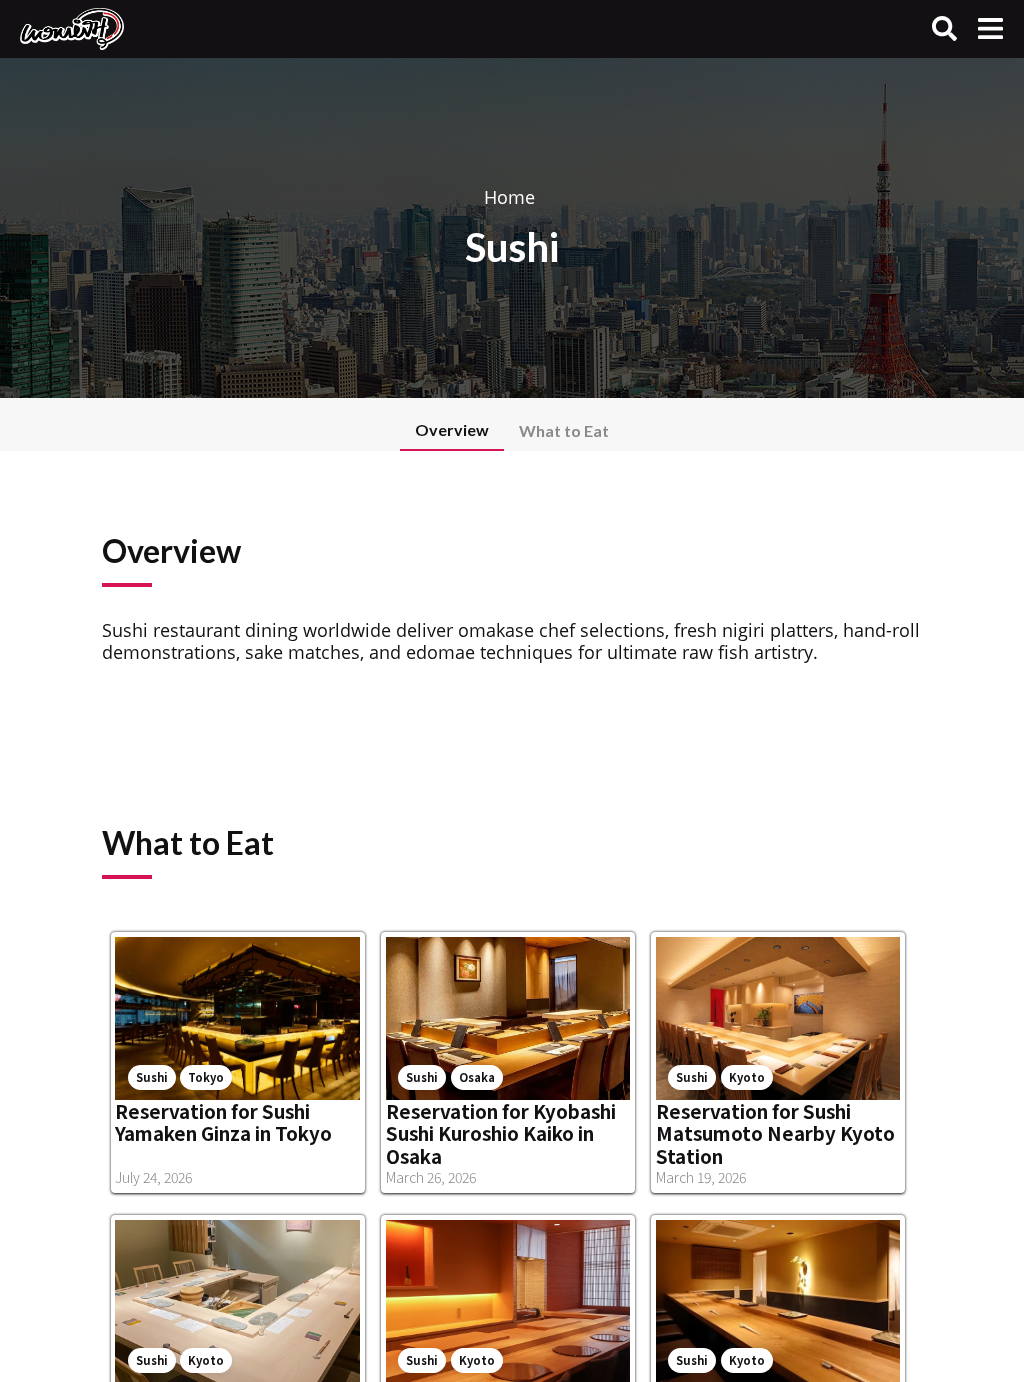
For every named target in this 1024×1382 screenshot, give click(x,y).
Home (509, 197)
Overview (452, 429)
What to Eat (564, 430)
